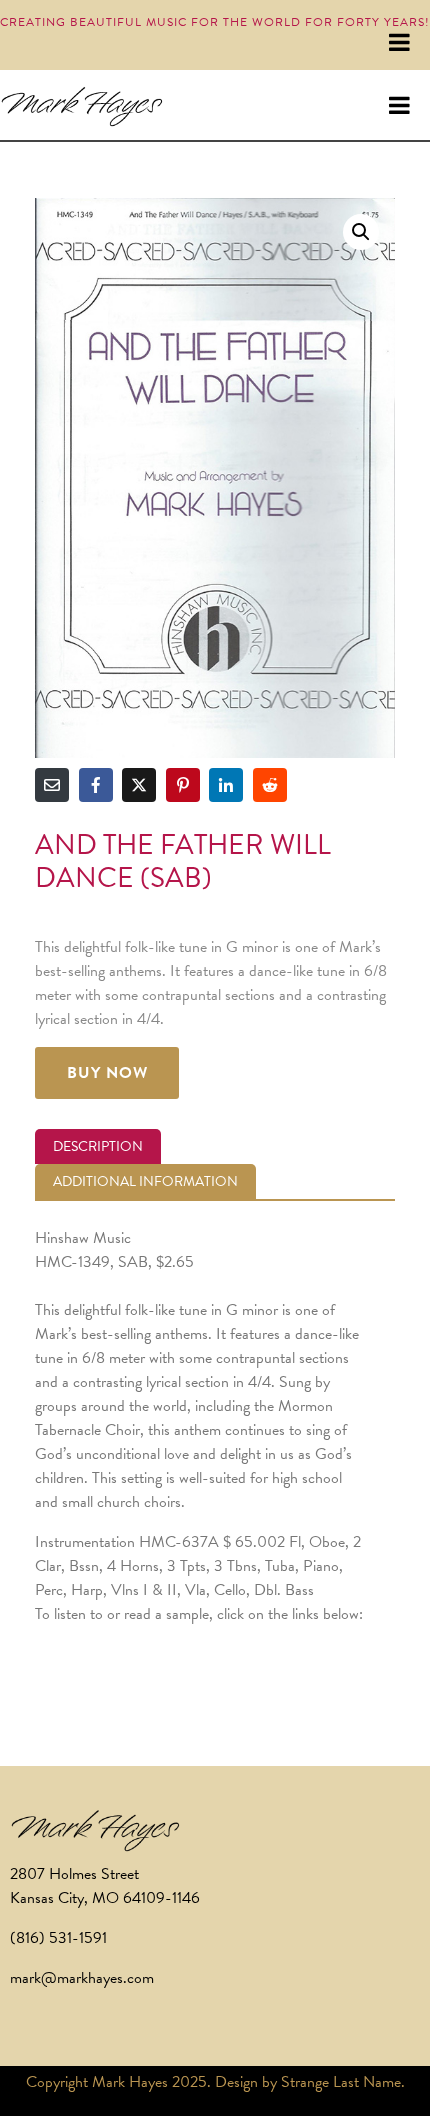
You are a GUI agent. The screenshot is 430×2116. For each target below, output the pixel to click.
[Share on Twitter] (139, 785)
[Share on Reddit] (270, 785)
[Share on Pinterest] (183, 785)
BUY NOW (107, 1073)
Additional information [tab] (145, 1181)
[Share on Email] (52, 785)
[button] (361, 232)
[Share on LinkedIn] (226, 785)
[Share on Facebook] (96, 785)
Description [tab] (98, 1146)
